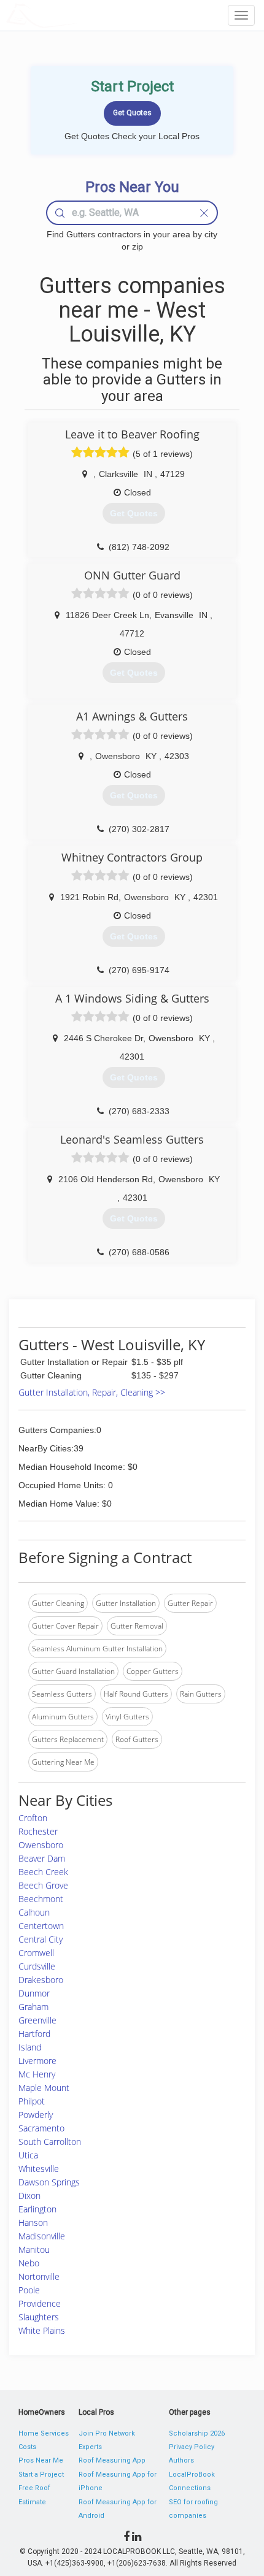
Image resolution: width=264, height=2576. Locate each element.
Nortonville (39, 2276)
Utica (28, 2155)
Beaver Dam (42, 1858)
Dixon (29, 2196)
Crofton (33, 1818)
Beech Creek (43, 1872)
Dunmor (34, 1993)
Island (30, 2047)
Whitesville (39, 2169)
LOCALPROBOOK (77, 15)
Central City (41, 1939)
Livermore (37, 2061)
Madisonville (42, 2236)
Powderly (36, 2115)
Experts (90, 2447)
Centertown (41, 1926)
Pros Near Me (41, 2460)
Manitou (34, 2249)
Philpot (32, 2101)
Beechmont (41, 1899)
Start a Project (41, 2475)
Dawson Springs (49, 2182)
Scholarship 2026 (197, 2433)
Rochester (38, 1831)
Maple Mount (44, 2088)
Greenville (37, 2020)
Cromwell (36, 1953)
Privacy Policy (192, 2447)
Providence (40, 2303)
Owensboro (41, 1845)
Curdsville (37, 1966)
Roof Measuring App (112, 2460)
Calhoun (34, 1912)
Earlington (37, 2209)
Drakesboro (41, 1980)
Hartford (34, 2034)
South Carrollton (50, 2142)
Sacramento (41, 2128)
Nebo (29, 2263)
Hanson (33, 2222)
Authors (181, 2460)
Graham (33, 2007)
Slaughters (39, 2317)
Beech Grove (43, 1885)
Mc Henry (37, 2074)
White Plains (42, 2330)
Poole (29, 2290)
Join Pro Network (107, 2433)
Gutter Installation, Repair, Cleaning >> (92, 1392)
